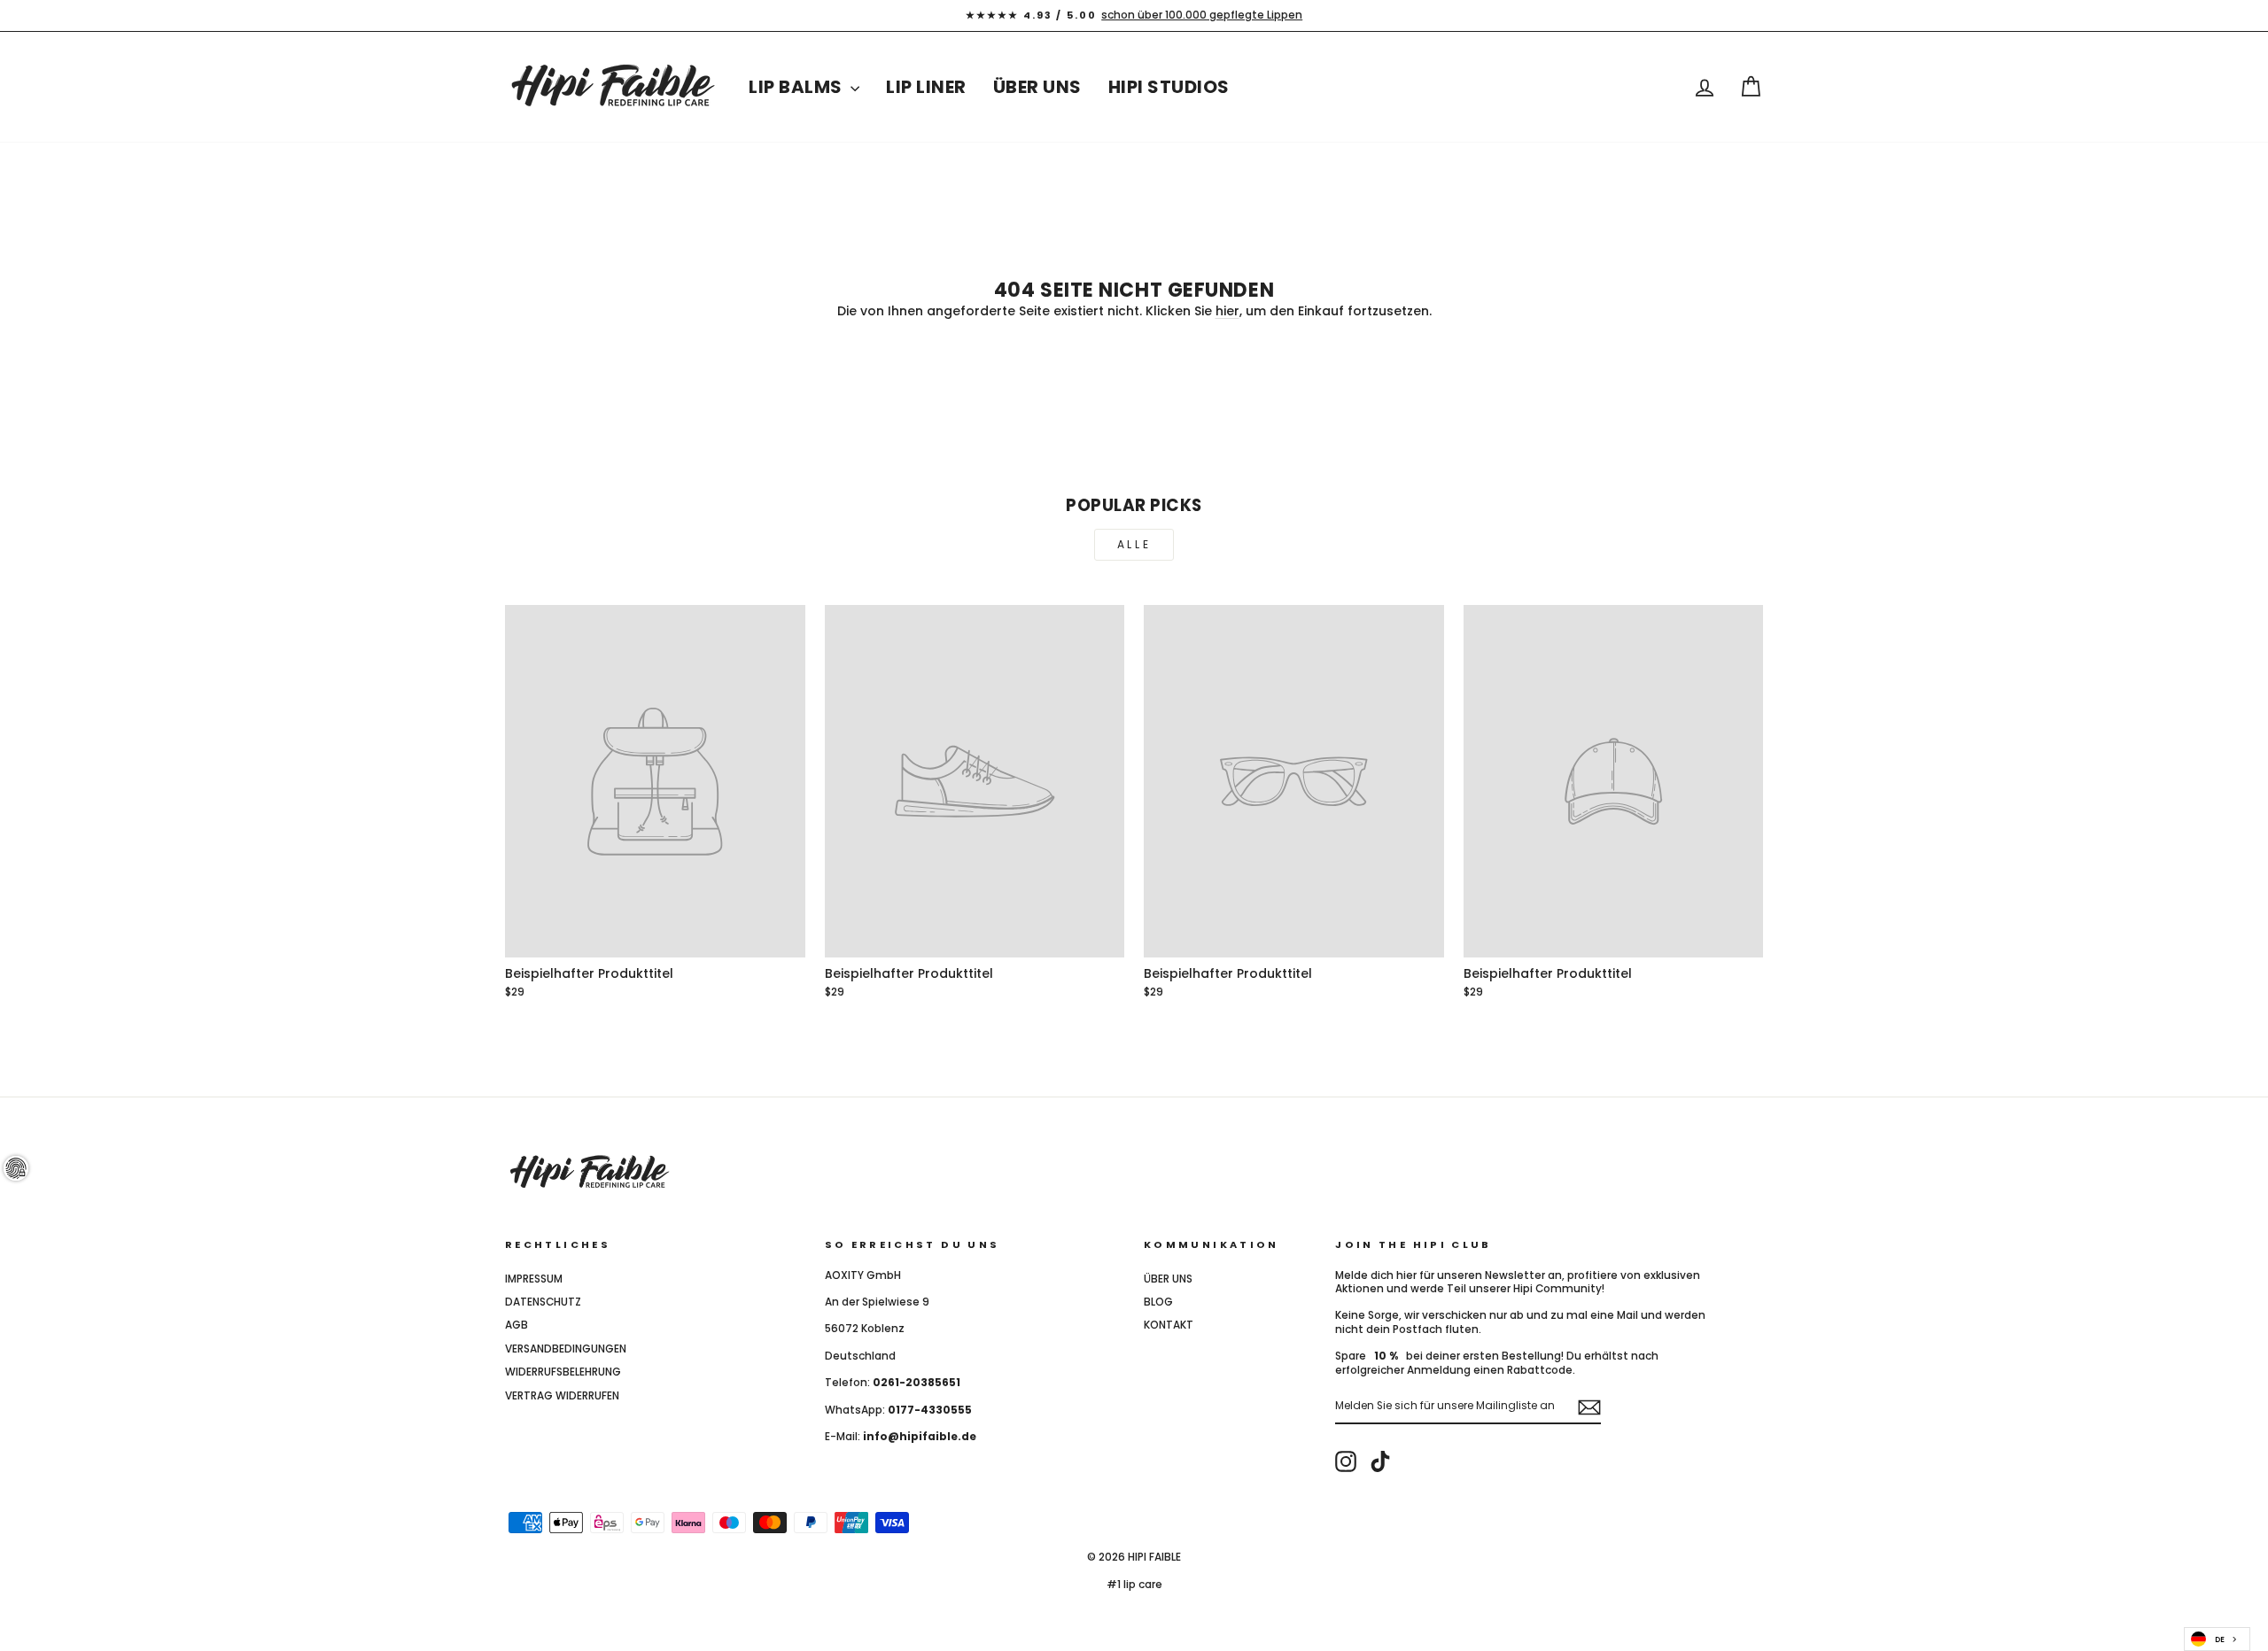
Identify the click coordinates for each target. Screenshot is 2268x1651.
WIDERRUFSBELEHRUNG (563, 1372)
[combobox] (2217, 1639)
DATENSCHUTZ (543, 1302)
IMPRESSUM (534, 1279)
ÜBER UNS (1037, 87)
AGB (517, 1325)
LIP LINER (926, 87)
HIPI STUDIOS (1169, 87)
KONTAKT (1169, 1325)
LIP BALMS (797, 87)
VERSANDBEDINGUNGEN (566, 1349)
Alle (1134, 544)
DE (2220, 1639)
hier (1227, 311)
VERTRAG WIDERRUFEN (562, 1396)
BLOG (1158, 1302)
